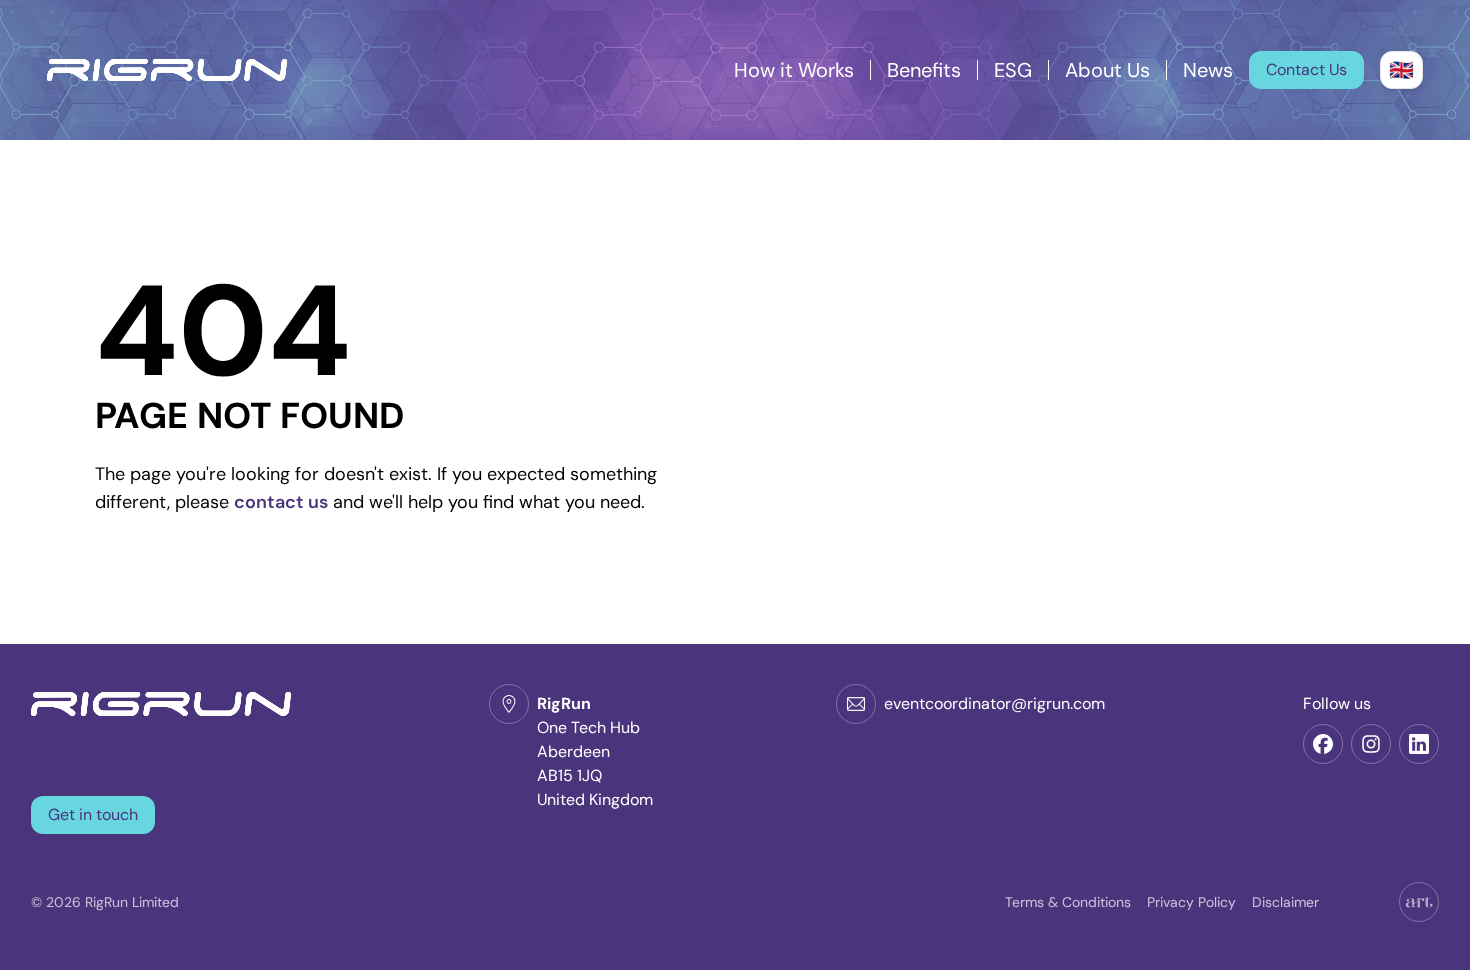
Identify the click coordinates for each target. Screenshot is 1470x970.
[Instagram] (1371, 744)
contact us (281, 502)
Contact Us (1306, 69)
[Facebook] (1323, 744)
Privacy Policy (1191, 902)
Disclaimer (1285, 902)
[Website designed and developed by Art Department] (1419, 902)
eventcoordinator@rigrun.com (994, 703)
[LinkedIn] (1419, 744)
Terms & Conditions (1068, 902)
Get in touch (93, 814)
